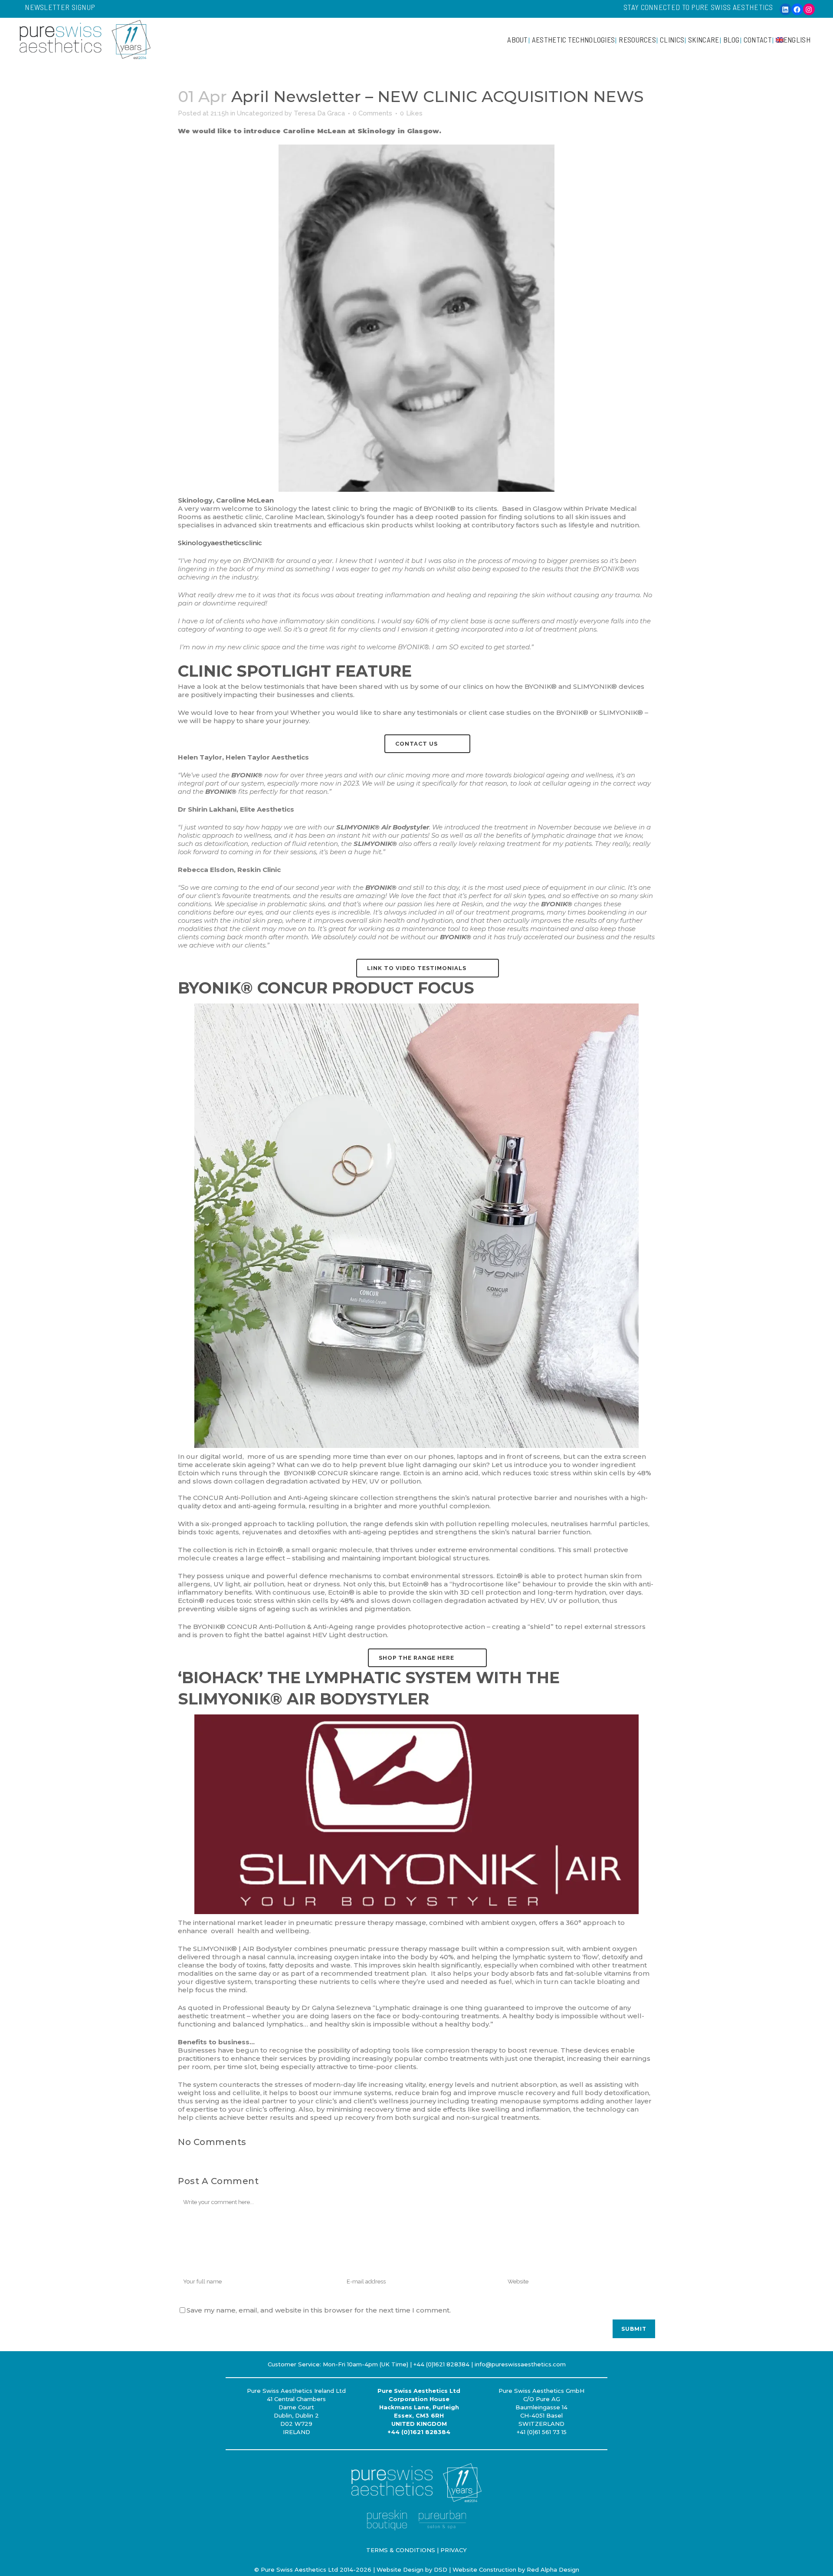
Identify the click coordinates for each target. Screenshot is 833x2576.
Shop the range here (416, 1658)
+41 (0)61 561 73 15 (542, 2432)
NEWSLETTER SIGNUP (60, 7)
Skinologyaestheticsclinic (220, 543)
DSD (441, 2569)
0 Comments (372, 113)
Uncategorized (260, 113)
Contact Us (416, 744)
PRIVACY (454, 2550)
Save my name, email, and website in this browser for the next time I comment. (319, 2310)
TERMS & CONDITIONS (401, 2550)
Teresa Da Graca (319, 113)
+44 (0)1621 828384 (419, 2432)
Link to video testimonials (417, 968)
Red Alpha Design (553, 2569)
